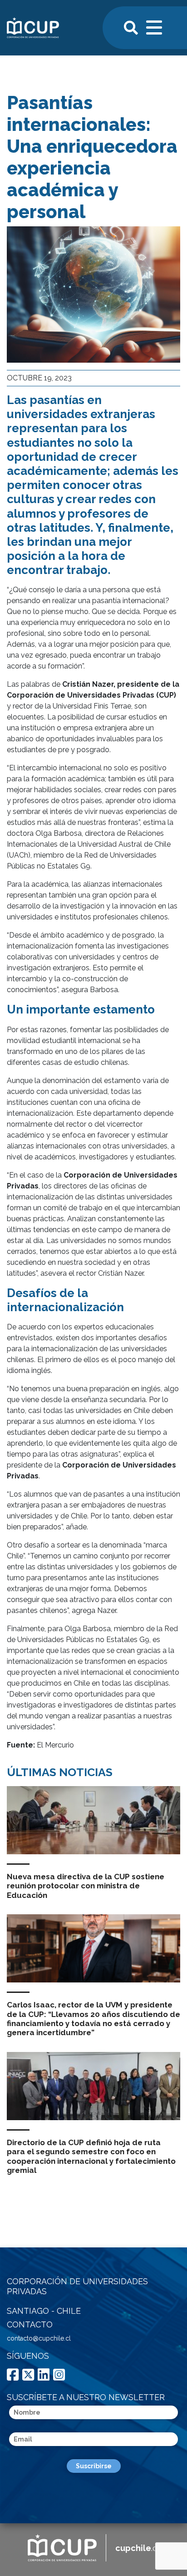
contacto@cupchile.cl (39, 2338)
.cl (137, 2548)
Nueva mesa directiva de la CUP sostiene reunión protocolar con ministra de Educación (86, 1886)
